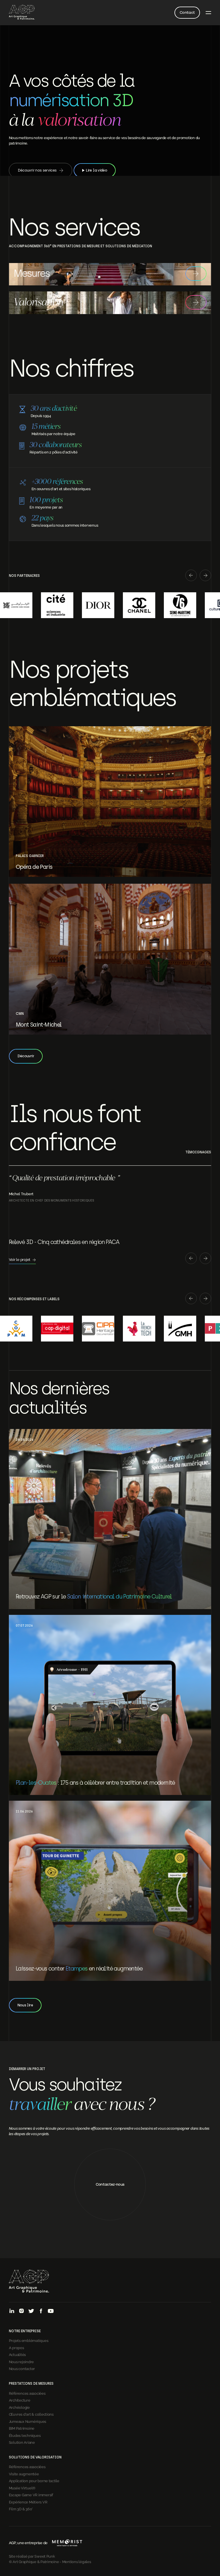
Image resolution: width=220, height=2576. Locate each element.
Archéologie (19, 2407)
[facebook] (41, 2311)
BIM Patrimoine (22, 2428)
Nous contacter (22, 2368)
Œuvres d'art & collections (31, 2414)
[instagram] (21, 2311)
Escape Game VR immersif (31, 2495)
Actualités (17, 2354)
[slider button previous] (191, 576)
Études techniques (25, 2435)
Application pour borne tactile (34, 2480)
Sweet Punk (45, 2556)
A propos (16, 2347)
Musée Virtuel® (22, 2488)
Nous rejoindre (21, 2361)
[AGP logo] (22, 13)
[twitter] (31, 2311)
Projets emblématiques (29, 2340)
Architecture (20, 2400)
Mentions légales (77, 2561)
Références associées (27, 2393)
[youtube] (51, 2311)
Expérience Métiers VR (28, 2502)
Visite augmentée (24, 2474)
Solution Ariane (22, 2442)
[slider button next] (205, 576)
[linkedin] (12, 2311)
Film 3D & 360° (21, 2509)
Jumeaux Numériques (27, 2421)
